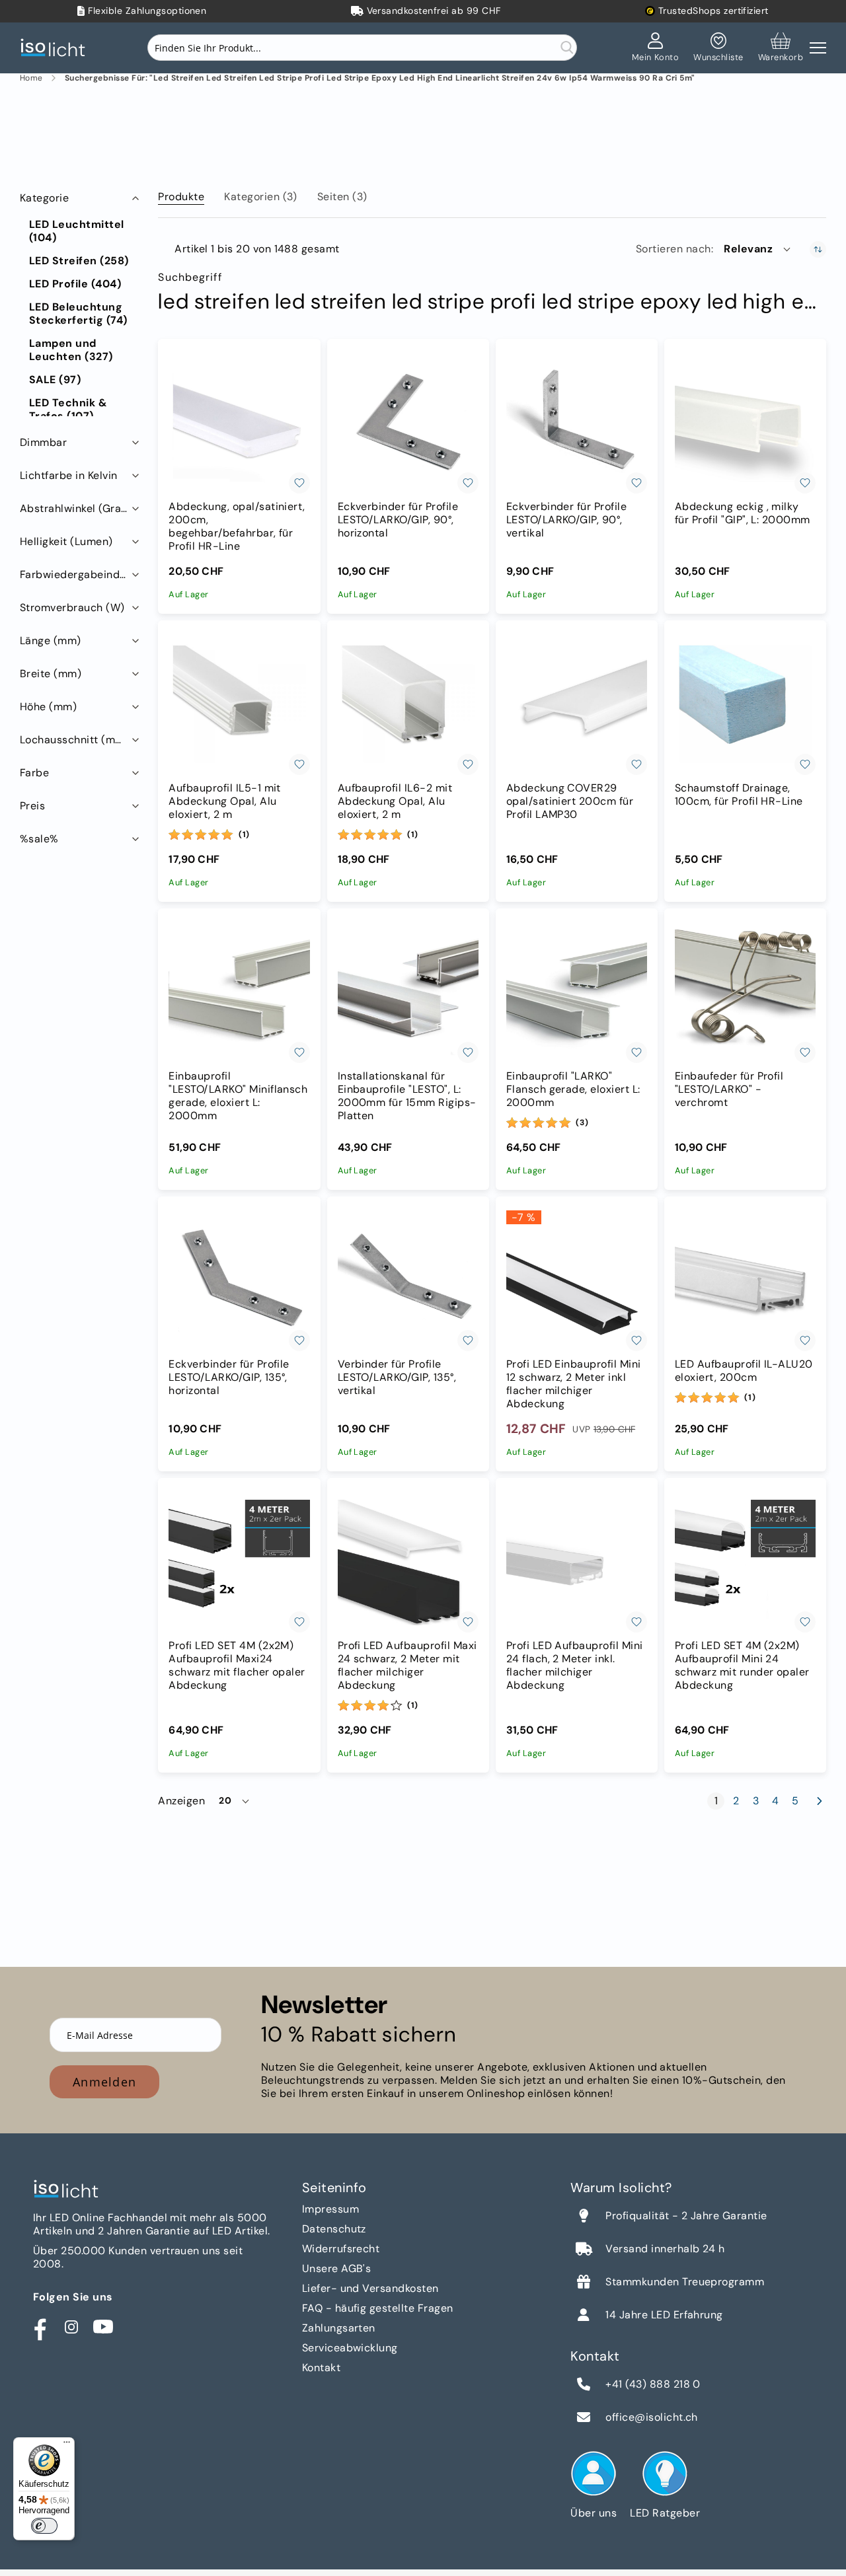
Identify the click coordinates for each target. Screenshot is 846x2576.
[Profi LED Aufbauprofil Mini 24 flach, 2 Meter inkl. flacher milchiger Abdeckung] (577, 1562)
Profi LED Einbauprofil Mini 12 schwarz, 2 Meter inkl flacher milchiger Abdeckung (574, 1384)
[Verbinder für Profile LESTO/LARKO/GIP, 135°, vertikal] (408, 1281)
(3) (582, 1122)
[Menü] (67, 2445)
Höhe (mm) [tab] (48, 707)
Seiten (342, 197)
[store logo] (56, 48)
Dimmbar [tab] (43, 442)
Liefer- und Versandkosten (370, 2288)
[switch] (44, 2526)
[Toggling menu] (818, 48)
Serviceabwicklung (350, 2348)
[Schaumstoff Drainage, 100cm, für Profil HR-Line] (745, 705)
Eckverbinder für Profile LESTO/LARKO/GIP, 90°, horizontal (398, 520)
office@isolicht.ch (652, 2417)
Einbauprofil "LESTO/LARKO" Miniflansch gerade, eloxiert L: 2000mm (238, 1096)
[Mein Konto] (656, 48)
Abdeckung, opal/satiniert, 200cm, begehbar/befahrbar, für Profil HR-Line (237, 527)
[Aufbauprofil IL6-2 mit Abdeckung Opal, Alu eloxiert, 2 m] (408, 705)
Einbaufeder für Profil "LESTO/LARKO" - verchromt (729, 1089)
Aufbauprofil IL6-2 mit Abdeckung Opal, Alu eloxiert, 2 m (395, 801)
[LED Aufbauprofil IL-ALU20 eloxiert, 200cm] (745, 1281)
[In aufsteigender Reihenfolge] (818, 249)
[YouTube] (103, 2327)
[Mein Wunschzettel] (718, 48)
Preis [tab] (32, 806)
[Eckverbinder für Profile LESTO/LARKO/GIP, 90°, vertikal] (577, 423)
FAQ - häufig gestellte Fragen (378, 2308)
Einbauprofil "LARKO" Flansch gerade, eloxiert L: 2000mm (573, 1089)
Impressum (330, 2209)
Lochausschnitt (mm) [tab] (74, 740)
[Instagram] (71, 2327)
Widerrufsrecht (341, 2249)
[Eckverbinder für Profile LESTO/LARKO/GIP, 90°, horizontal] (408, 423)
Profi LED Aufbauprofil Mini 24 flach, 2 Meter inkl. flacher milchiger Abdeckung (575, 1666)
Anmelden (104, 2082)
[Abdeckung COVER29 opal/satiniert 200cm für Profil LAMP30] (577, 705)
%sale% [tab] (39, 839)
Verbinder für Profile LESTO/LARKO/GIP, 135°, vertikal (397, 1378)
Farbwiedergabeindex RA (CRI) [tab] (81, 574)
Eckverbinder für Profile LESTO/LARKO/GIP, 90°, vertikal (567, 520)
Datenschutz (334, 2229)
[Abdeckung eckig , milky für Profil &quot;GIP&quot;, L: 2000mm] (745, 423)
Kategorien (261, 197)
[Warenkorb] (781, 48)
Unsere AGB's (337, 2268)
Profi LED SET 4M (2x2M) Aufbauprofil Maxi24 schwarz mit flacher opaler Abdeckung (237, 1666)
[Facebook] (40, 2327)
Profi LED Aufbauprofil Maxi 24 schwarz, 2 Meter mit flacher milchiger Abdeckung (407, 1666)
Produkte (181, 197)
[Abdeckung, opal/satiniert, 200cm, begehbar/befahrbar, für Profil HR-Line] (239, 423)
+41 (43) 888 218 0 (653, 2384)
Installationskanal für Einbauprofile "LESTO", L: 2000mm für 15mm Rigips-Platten (407, 1096)
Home (31, 78)
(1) (244, 834)
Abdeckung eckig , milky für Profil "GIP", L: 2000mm (743, 513)
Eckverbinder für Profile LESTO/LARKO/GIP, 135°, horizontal (229, 1378)
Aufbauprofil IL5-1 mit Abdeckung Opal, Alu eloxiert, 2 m (225, 801)
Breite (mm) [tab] (51, 674)
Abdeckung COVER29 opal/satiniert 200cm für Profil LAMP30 (570, 801)
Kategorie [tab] (44, 198)
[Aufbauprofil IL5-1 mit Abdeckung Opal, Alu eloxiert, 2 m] (239, 705)
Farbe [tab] (34, 773)
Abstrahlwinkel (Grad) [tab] (76, 508)
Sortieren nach (673, 249)
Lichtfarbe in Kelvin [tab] (69, 475)
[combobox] (362, 48)
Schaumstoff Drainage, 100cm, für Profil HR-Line (739, 795)
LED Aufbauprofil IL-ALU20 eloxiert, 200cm (744, 1371)
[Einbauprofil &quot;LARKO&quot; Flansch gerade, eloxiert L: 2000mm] (577, 993)
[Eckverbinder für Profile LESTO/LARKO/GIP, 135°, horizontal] (239, 1281)
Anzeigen (181, 1801)
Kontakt (321, 2368)
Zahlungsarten (339, 2328)
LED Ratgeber (665, 2513)
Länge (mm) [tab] (51, 641)
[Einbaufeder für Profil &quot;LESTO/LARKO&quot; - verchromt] (745, 993)
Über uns (594, 2513)
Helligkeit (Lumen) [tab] (66, 541)
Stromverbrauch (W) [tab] (72, 607)
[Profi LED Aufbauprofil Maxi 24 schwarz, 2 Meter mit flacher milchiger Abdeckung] (408, 1562)
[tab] (181, 194)
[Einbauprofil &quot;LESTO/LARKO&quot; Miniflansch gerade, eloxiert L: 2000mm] (239, 993)
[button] (758, 249)
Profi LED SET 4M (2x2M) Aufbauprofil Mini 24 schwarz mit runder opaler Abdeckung (742, 1666)
